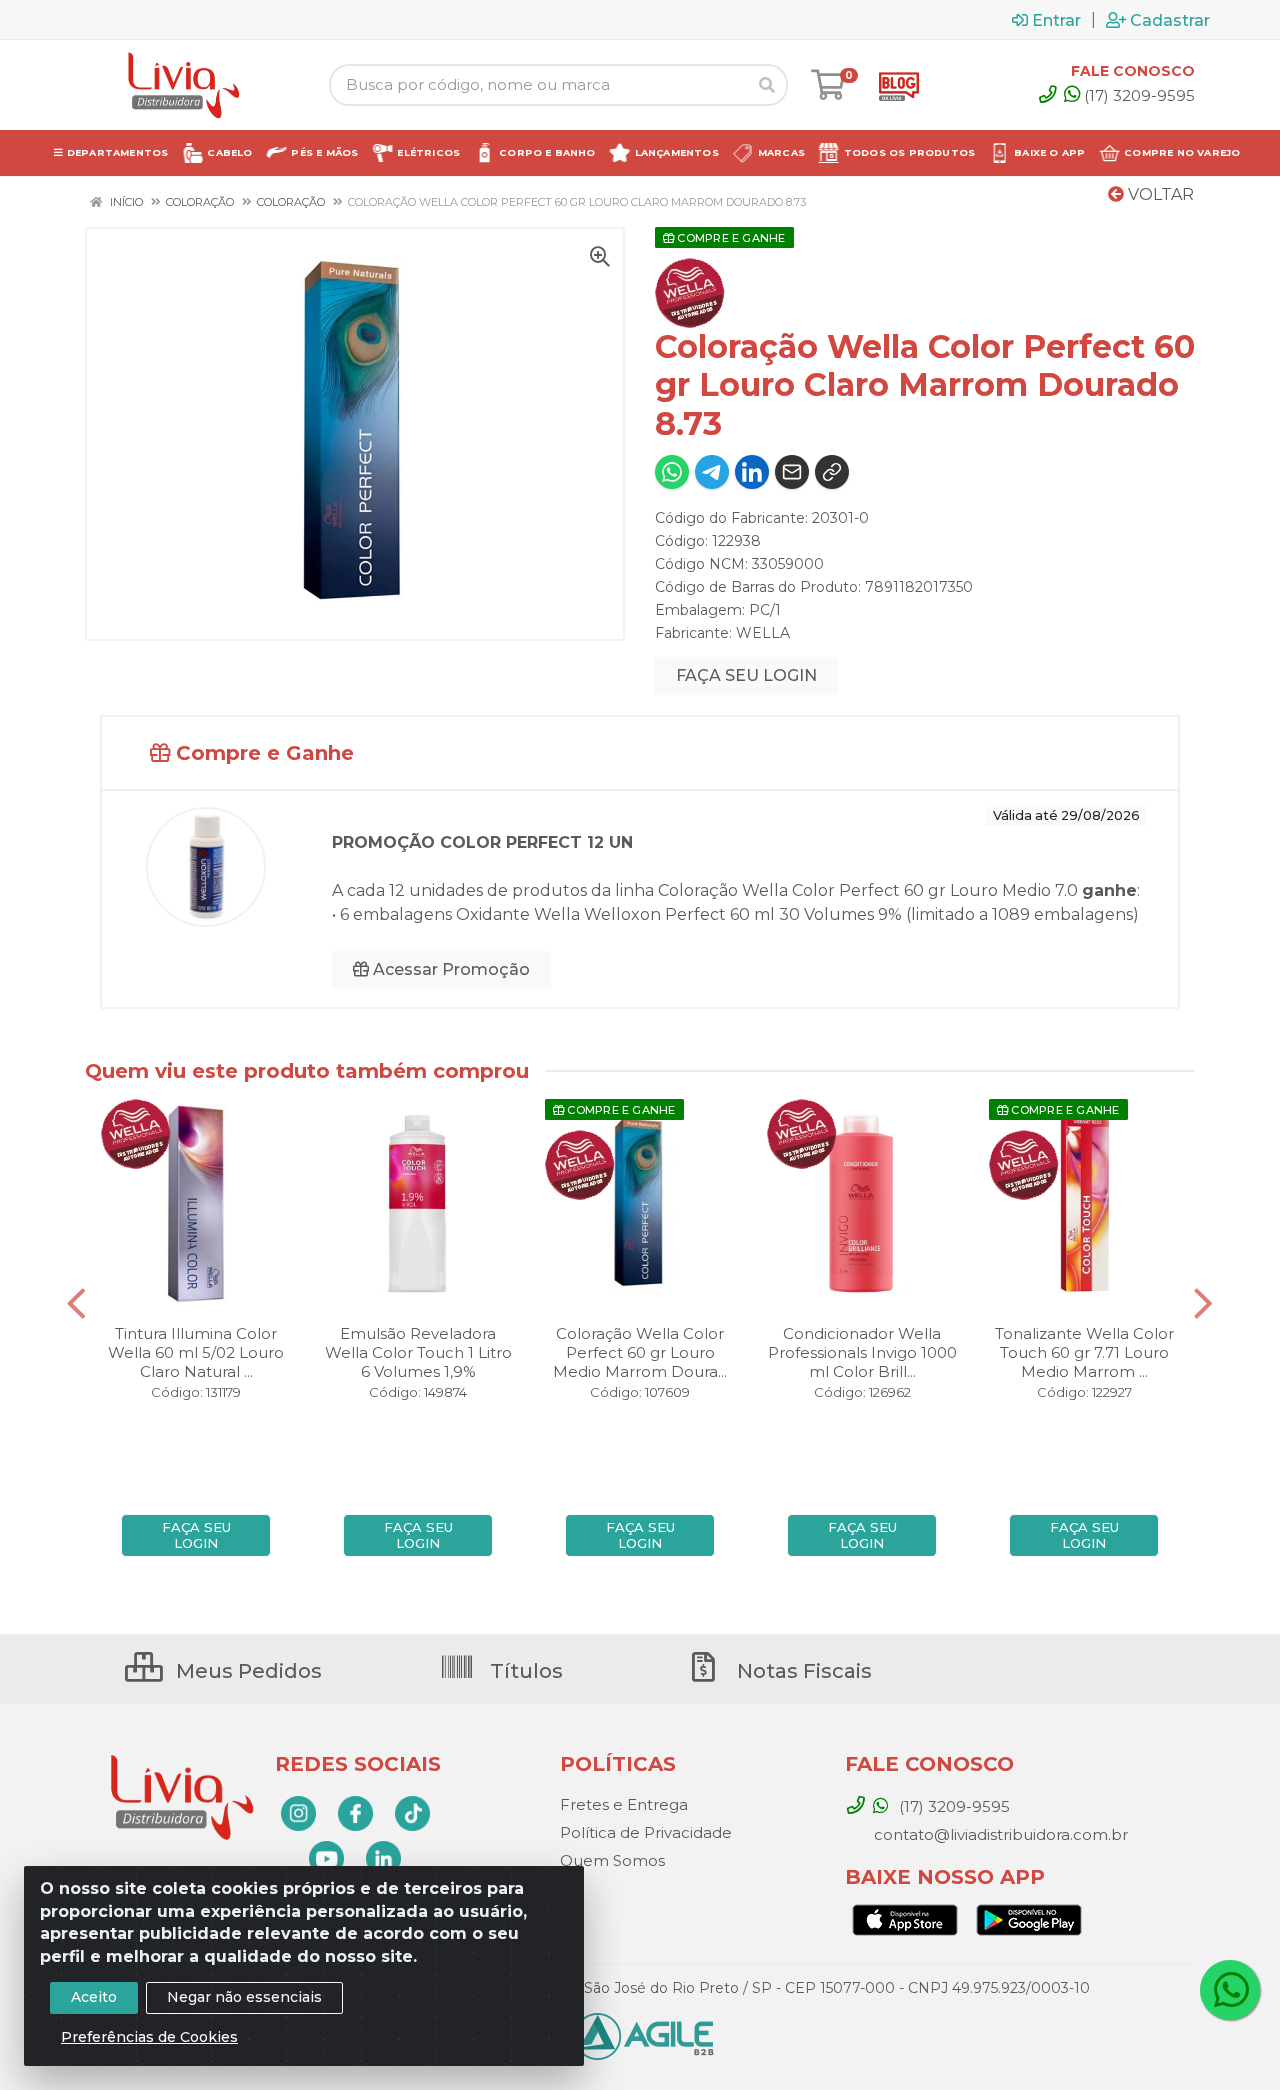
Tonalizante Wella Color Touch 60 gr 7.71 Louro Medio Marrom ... (1084, 1352)
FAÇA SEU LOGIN (746, 675)
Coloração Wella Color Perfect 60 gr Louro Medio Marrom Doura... (640, 1352)
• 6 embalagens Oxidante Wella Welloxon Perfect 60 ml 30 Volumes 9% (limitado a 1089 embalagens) (735, 914)
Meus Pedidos (246, 1671)
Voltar (1159, 194)
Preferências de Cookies (149, 2037)
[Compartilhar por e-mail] (792, 472)
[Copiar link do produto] (832, 472)
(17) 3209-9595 (1139, 95)
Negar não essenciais (244, 1997)
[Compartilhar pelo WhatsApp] (672, 472)
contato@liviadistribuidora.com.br (999, 1834)
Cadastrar (1170, 20)
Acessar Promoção (449, 969)
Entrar (1056, 20)
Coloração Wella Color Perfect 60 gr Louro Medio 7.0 (868, 890)
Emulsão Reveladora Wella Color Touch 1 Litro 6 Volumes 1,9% (418, 1352)
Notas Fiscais (802, 1671)
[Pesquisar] (767, 85)
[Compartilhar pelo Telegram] (712, 472)
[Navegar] (76, 1304)
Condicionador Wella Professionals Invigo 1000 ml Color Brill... (862, 1352)
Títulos (524, 1671)
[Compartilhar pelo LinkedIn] (752, 472)
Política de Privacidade (646, 1832)
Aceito (94, 1997)
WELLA (763, 633)
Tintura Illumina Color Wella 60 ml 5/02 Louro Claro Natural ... (196, 1352)
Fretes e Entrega (624, 1804)
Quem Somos (612, 1860)
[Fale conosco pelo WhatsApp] (1230, 1990)
